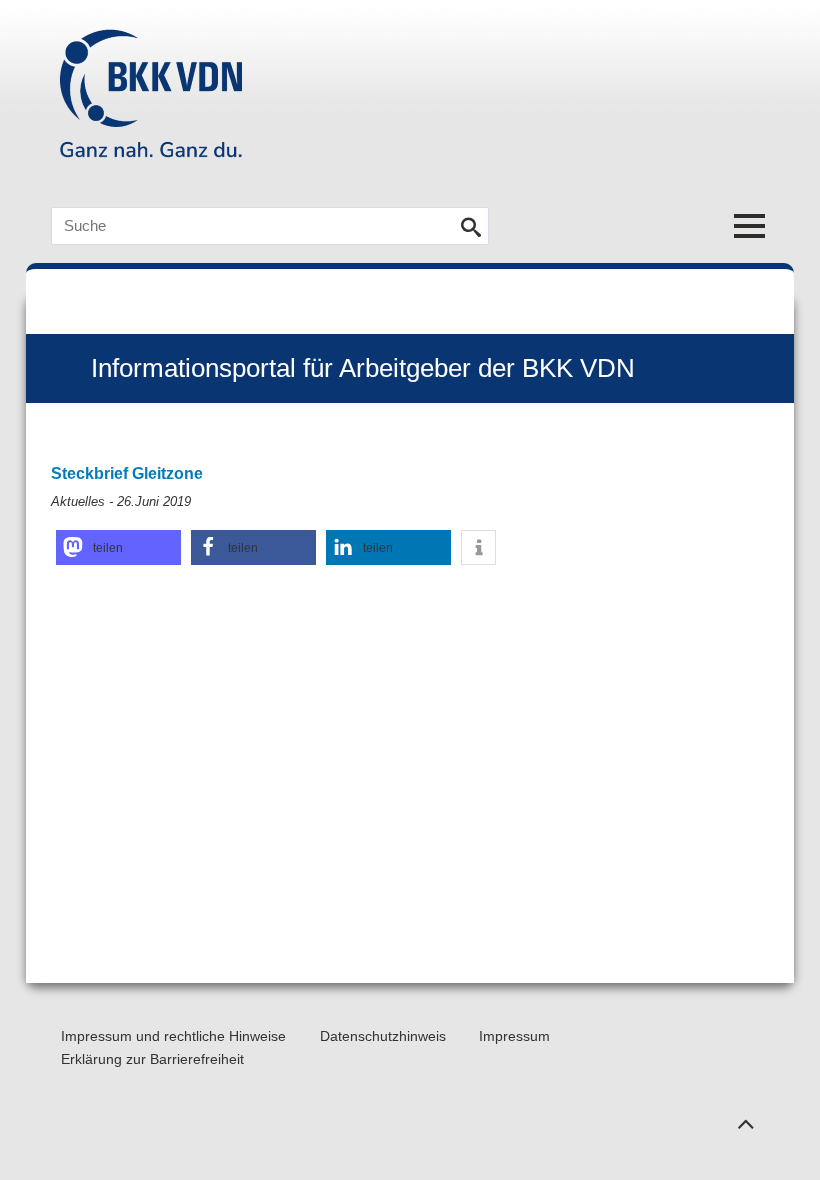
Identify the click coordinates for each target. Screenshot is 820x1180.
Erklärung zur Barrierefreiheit (152, 1059)
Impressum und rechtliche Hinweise (173, 1036)
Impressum (514, 1036)
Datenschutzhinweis (383, 1036)
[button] (118, 547)
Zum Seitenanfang (745, 1115)
